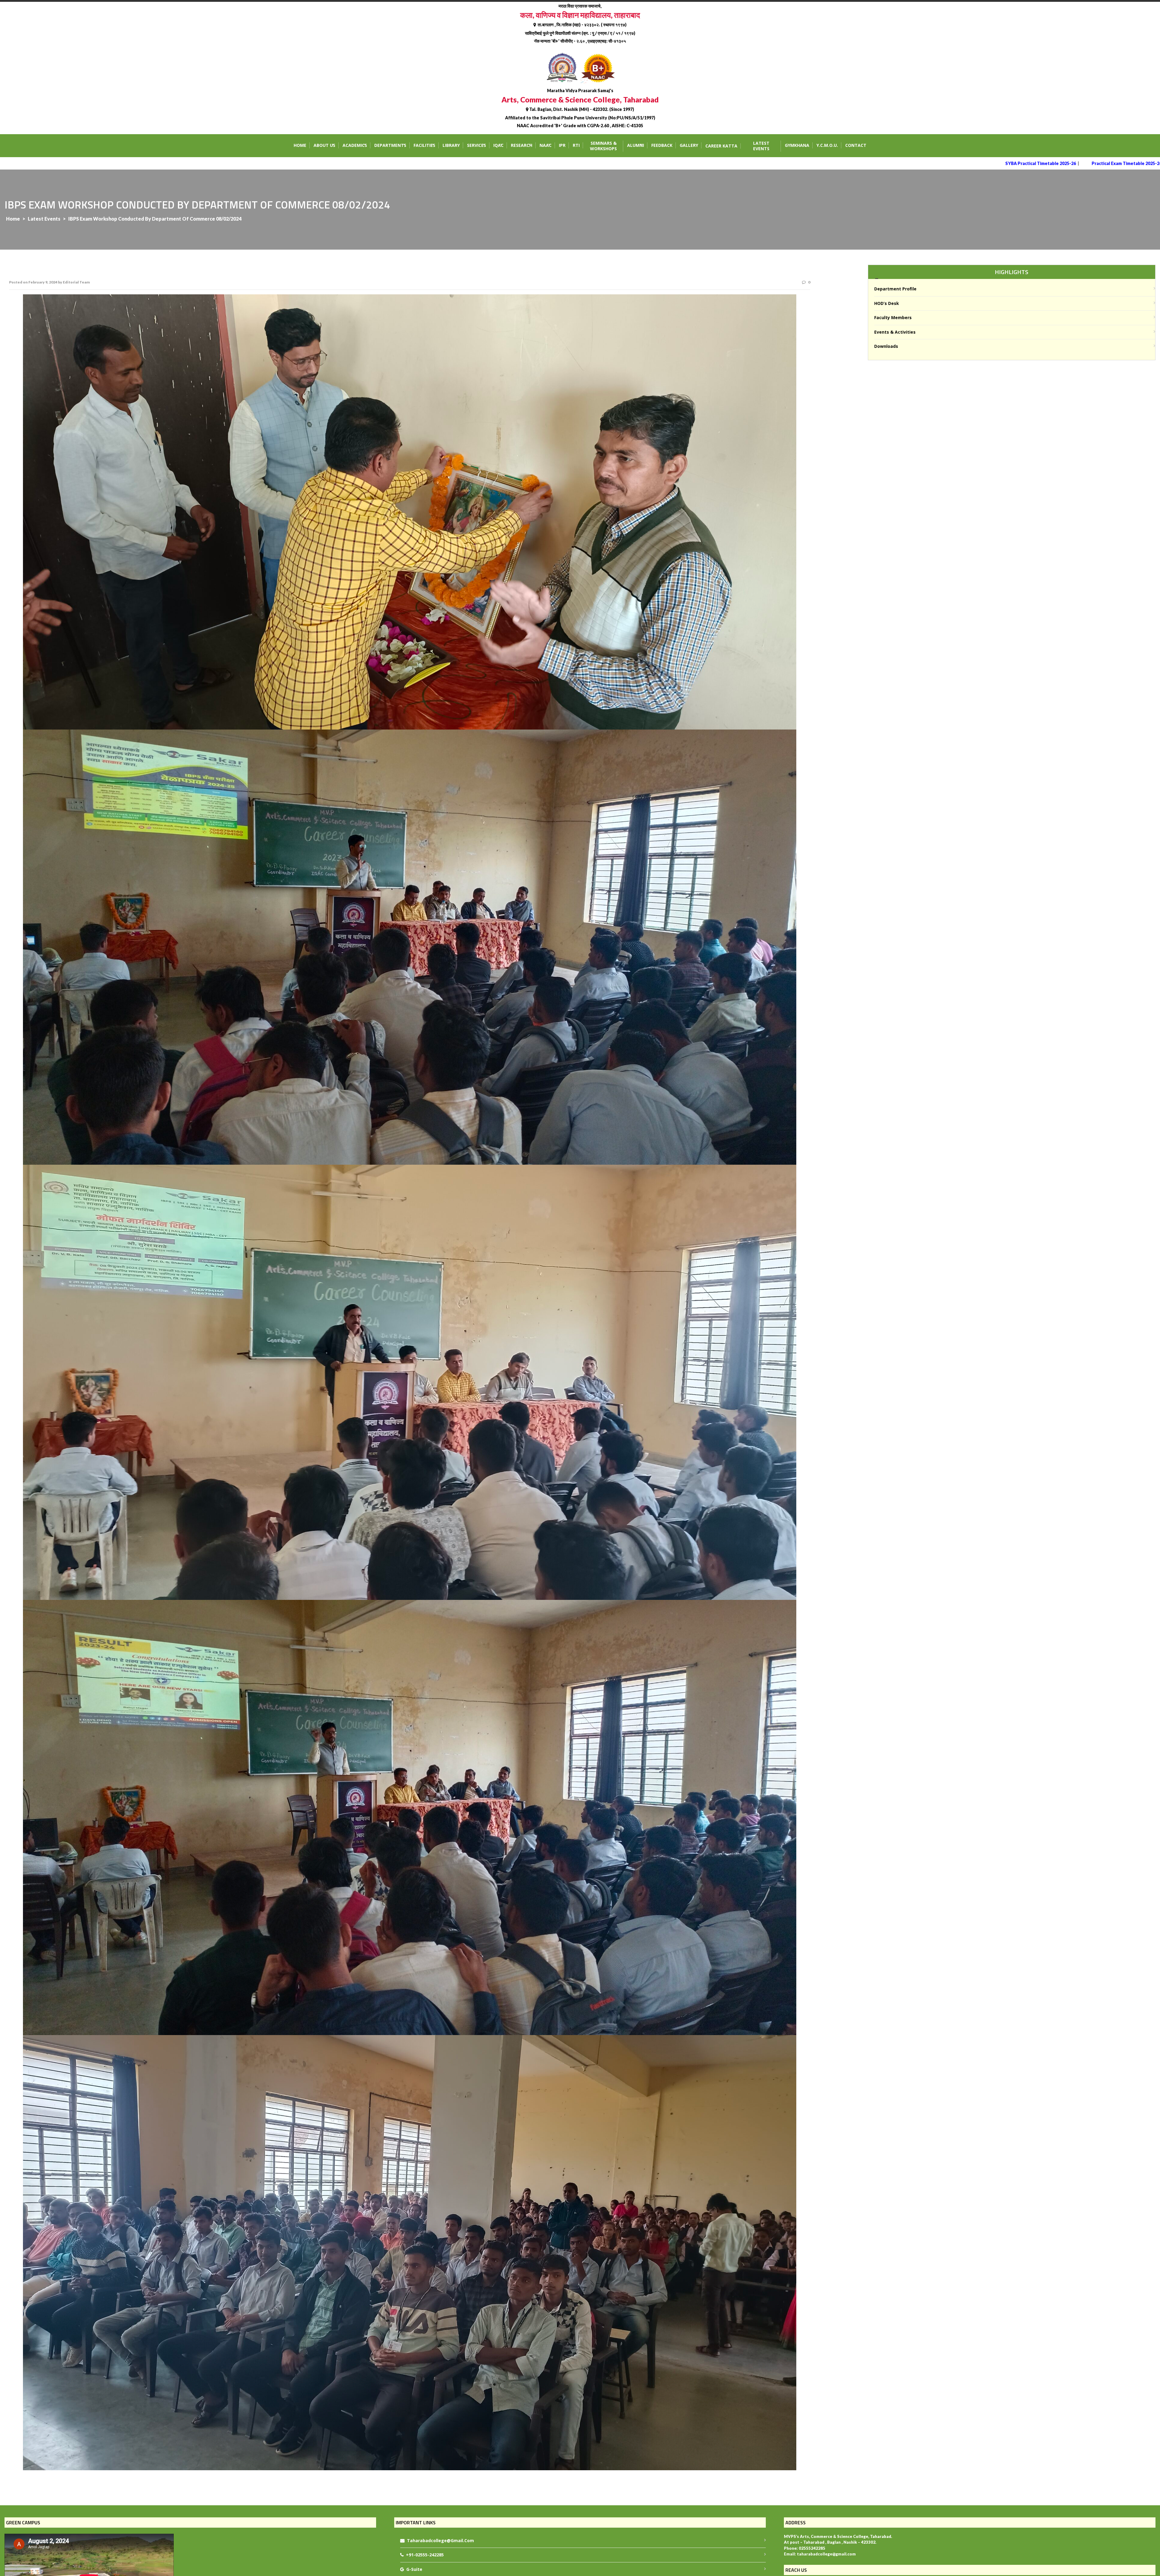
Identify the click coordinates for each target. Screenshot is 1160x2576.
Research (522, 145)
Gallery (689, 145)
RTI (576, 145)
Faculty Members (893, 317)
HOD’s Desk (887, 303)
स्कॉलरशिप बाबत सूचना (1058, 163)
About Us (324, 145)
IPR (562, 145)
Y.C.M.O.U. (827, 145)
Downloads (886, 346)
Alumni (636, 145)
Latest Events (761, 146)
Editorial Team (76, 282)
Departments (390, 145)
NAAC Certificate (1110, 163)
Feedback (662, 145)
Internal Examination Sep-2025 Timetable (983, 163)
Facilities (424, 145)
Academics (355, 145)
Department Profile (895, 289)
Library (451, 145)
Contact (856, 145)
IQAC (498, 145)
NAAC (546, 145)
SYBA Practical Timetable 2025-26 (803, 163)
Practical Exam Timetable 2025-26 (889, 163)
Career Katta (721, 146)
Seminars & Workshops (603, 146)
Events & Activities (895, 332)
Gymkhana (797, 145)
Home (300, 145)
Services (477, 145)
